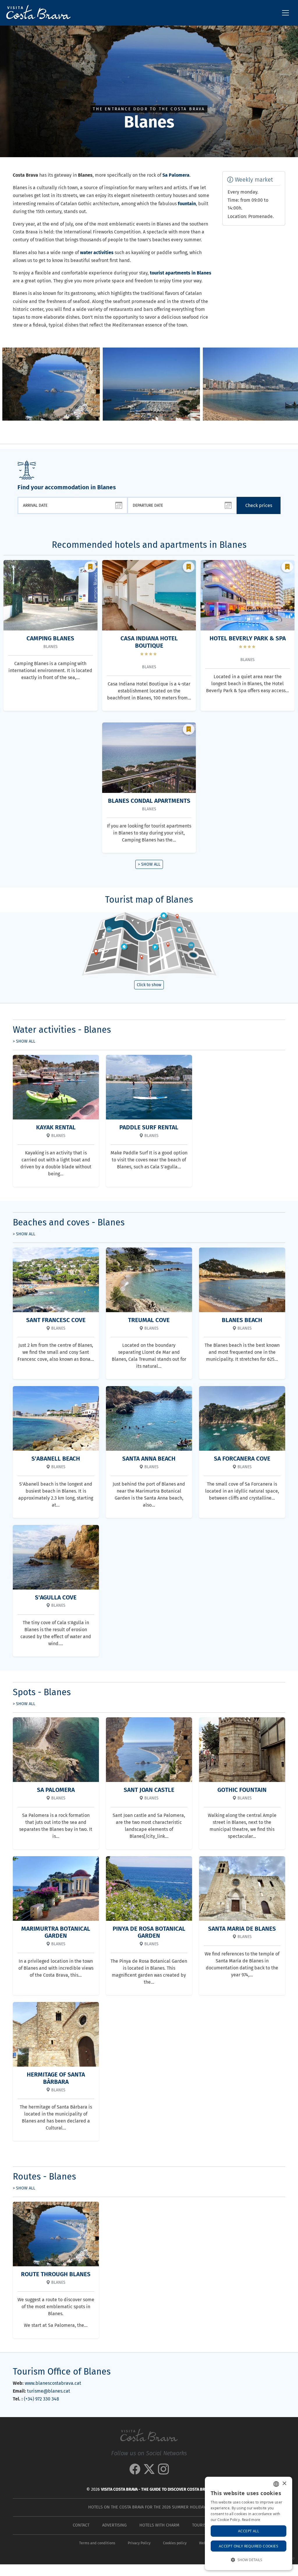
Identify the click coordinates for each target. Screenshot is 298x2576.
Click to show (149, 985)
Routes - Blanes (44, 2177)
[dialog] (249, 2523)
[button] (291, 385)
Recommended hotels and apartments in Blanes (149, 545)
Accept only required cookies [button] (249, 2546)
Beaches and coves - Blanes (69, 1223)
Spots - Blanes (42, 1692)
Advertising (114, 2525)
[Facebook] (135, 2472)
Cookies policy (175, 2543)
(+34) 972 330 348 (41, 2399)
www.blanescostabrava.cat (53, 2383)
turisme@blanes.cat (49, 2391)
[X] (149, 2472)
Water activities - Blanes (62, 1030)
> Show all (149, 864)
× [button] (284, 2484)
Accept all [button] (249, 2531)
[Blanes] (51, 384)
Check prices (259, 505)
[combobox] (276, 2484)
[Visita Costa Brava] (36, 13)
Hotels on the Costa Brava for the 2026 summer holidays (148, 2507)
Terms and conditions (97, 2543)
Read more (251, 2520)
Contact (81, 2525)
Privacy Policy (139, 2543)
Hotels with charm (159, 2525)
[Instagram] (163, 2472)
